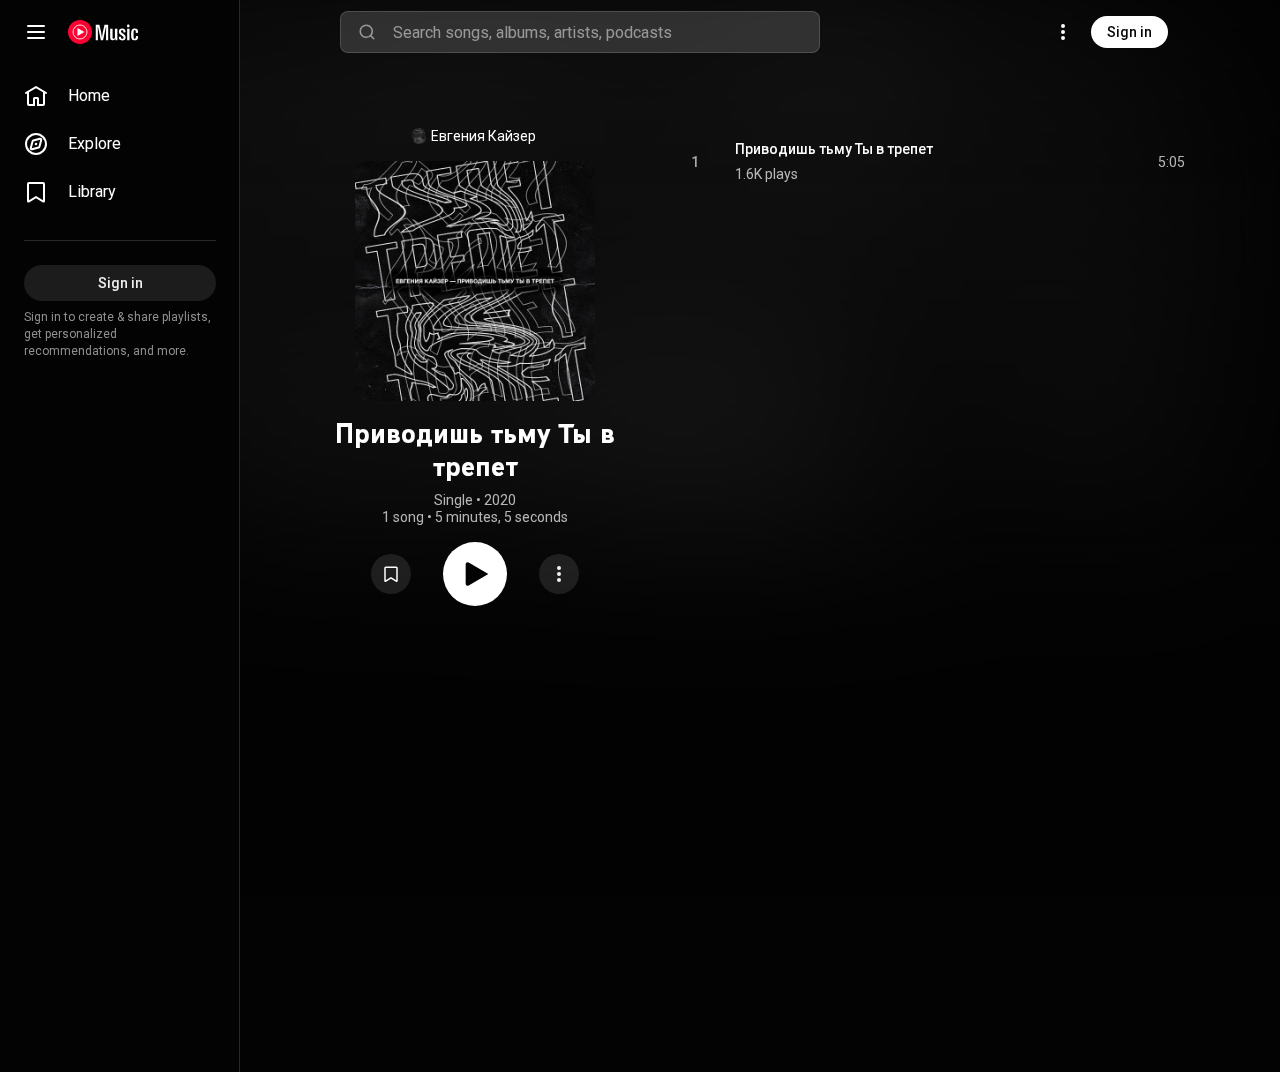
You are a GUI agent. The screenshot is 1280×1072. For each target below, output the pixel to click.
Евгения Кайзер (483, 136)
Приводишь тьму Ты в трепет (834, 149)
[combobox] (606, 32)
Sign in (1129, 32)
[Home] (103, 32)
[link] (120, 96)
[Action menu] (559, 574)
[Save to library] (391, 574)
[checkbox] (1171, 162)
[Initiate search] (367, 32)
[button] (391, 574)
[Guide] (36, 32)
